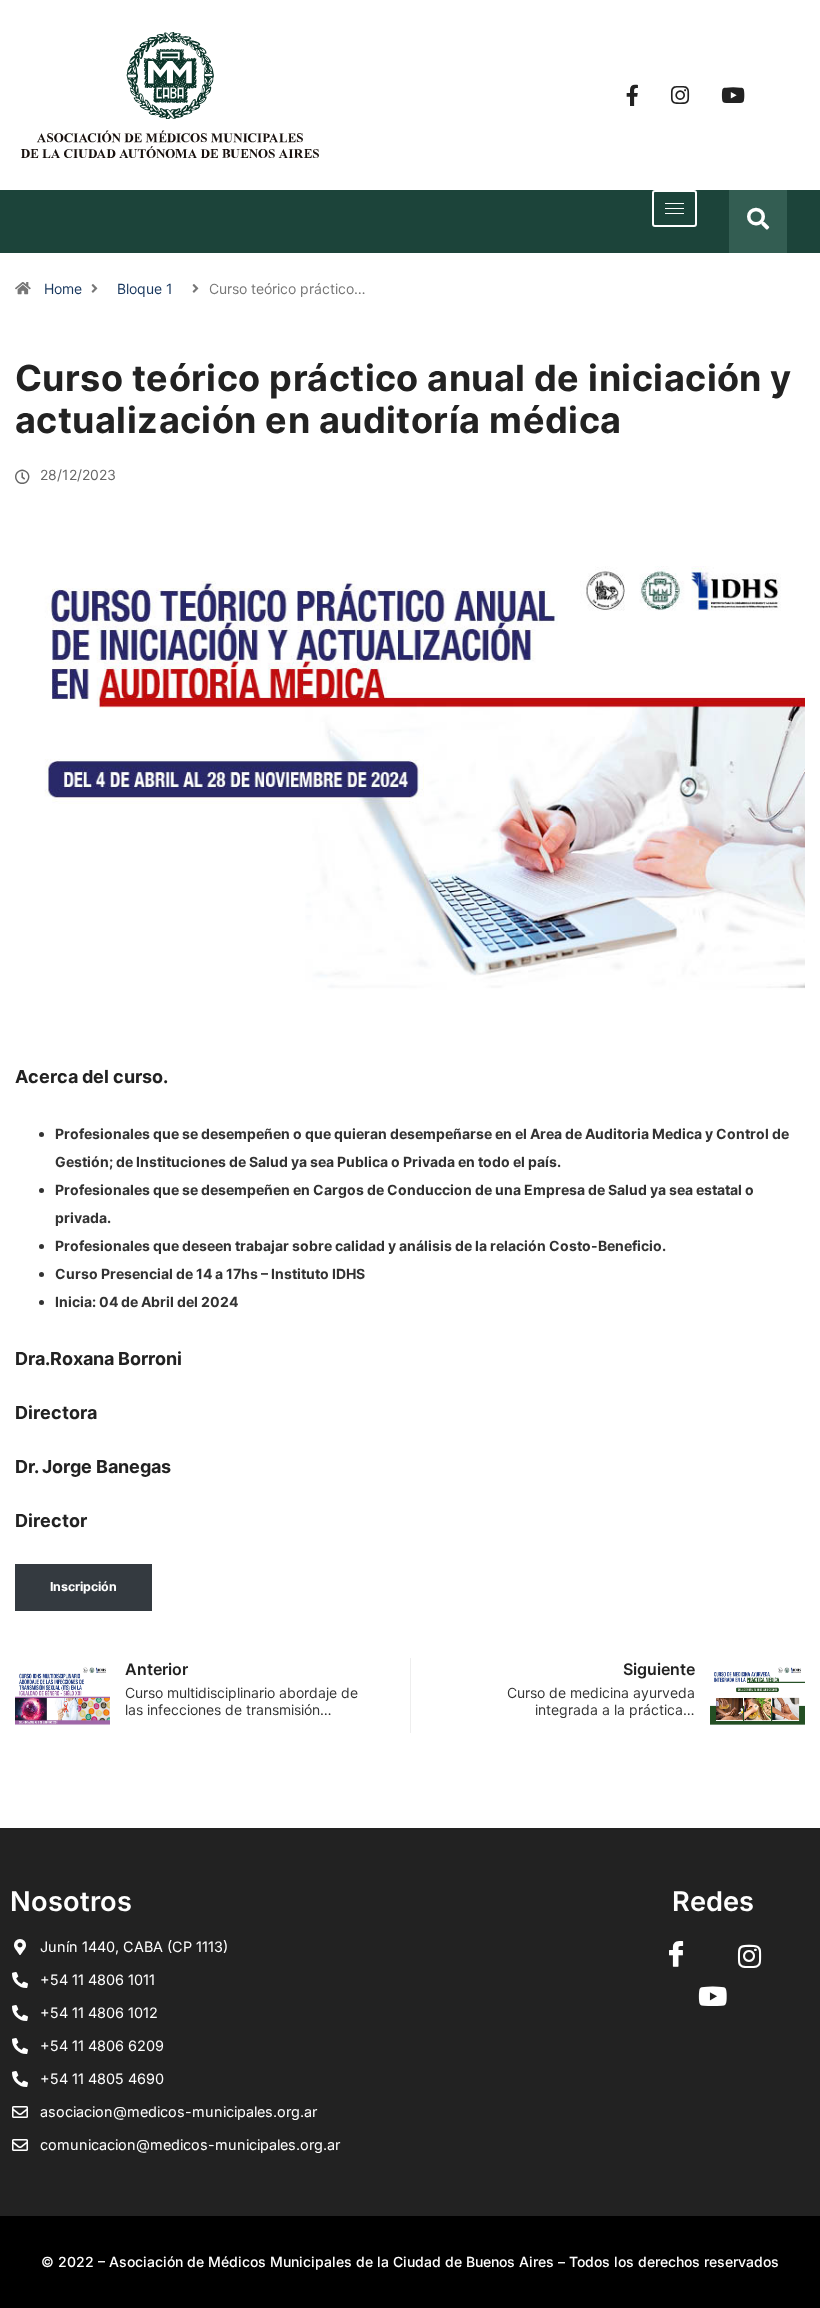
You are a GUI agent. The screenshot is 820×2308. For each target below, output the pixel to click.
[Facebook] (632, 95)
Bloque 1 (145, 288)
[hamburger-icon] (674, 208)
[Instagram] (680, 95)
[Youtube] (733, 95)
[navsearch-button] (758, 221)
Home (63, 288)
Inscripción (83, 1586)
